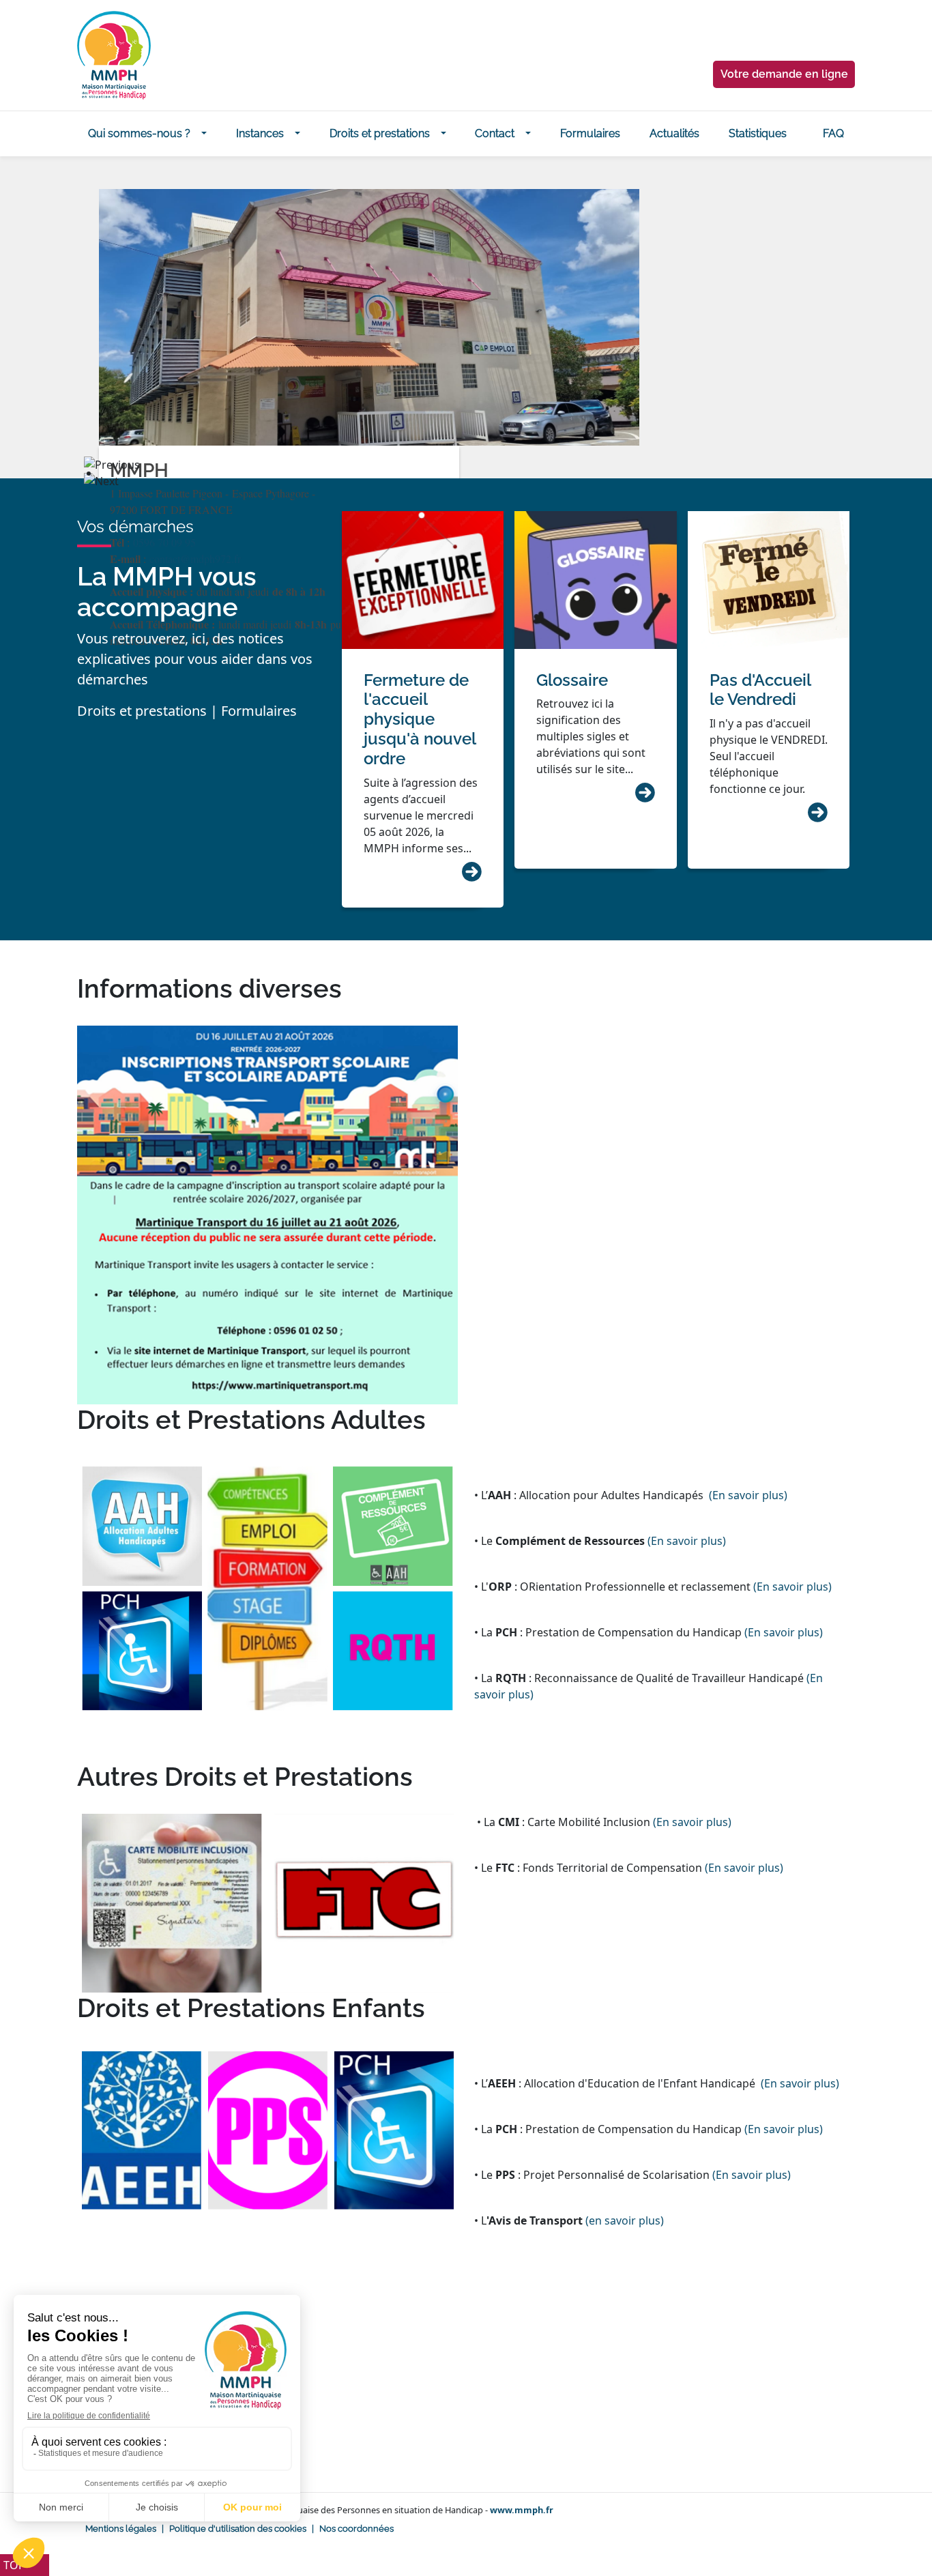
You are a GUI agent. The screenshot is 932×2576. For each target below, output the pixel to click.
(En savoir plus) (748, 1495)
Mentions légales (121, 2529)
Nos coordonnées (356, 2529)
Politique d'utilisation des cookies (238, 2529)
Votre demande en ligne (784, 74)
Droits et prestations (380, 133)
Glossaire (572, 680)
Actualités (674, 133)
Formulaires (590, 133)
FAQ (833, 133)
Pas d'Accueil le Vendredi (760, 690)
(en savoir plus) (625, 2220)
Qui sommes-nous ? (139, 133)
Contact (495, 133)
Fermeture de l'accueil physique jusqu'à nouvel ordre (420, 719)
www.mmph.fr (522, 2510)
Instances (260, 133)
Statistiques (758, 133)
